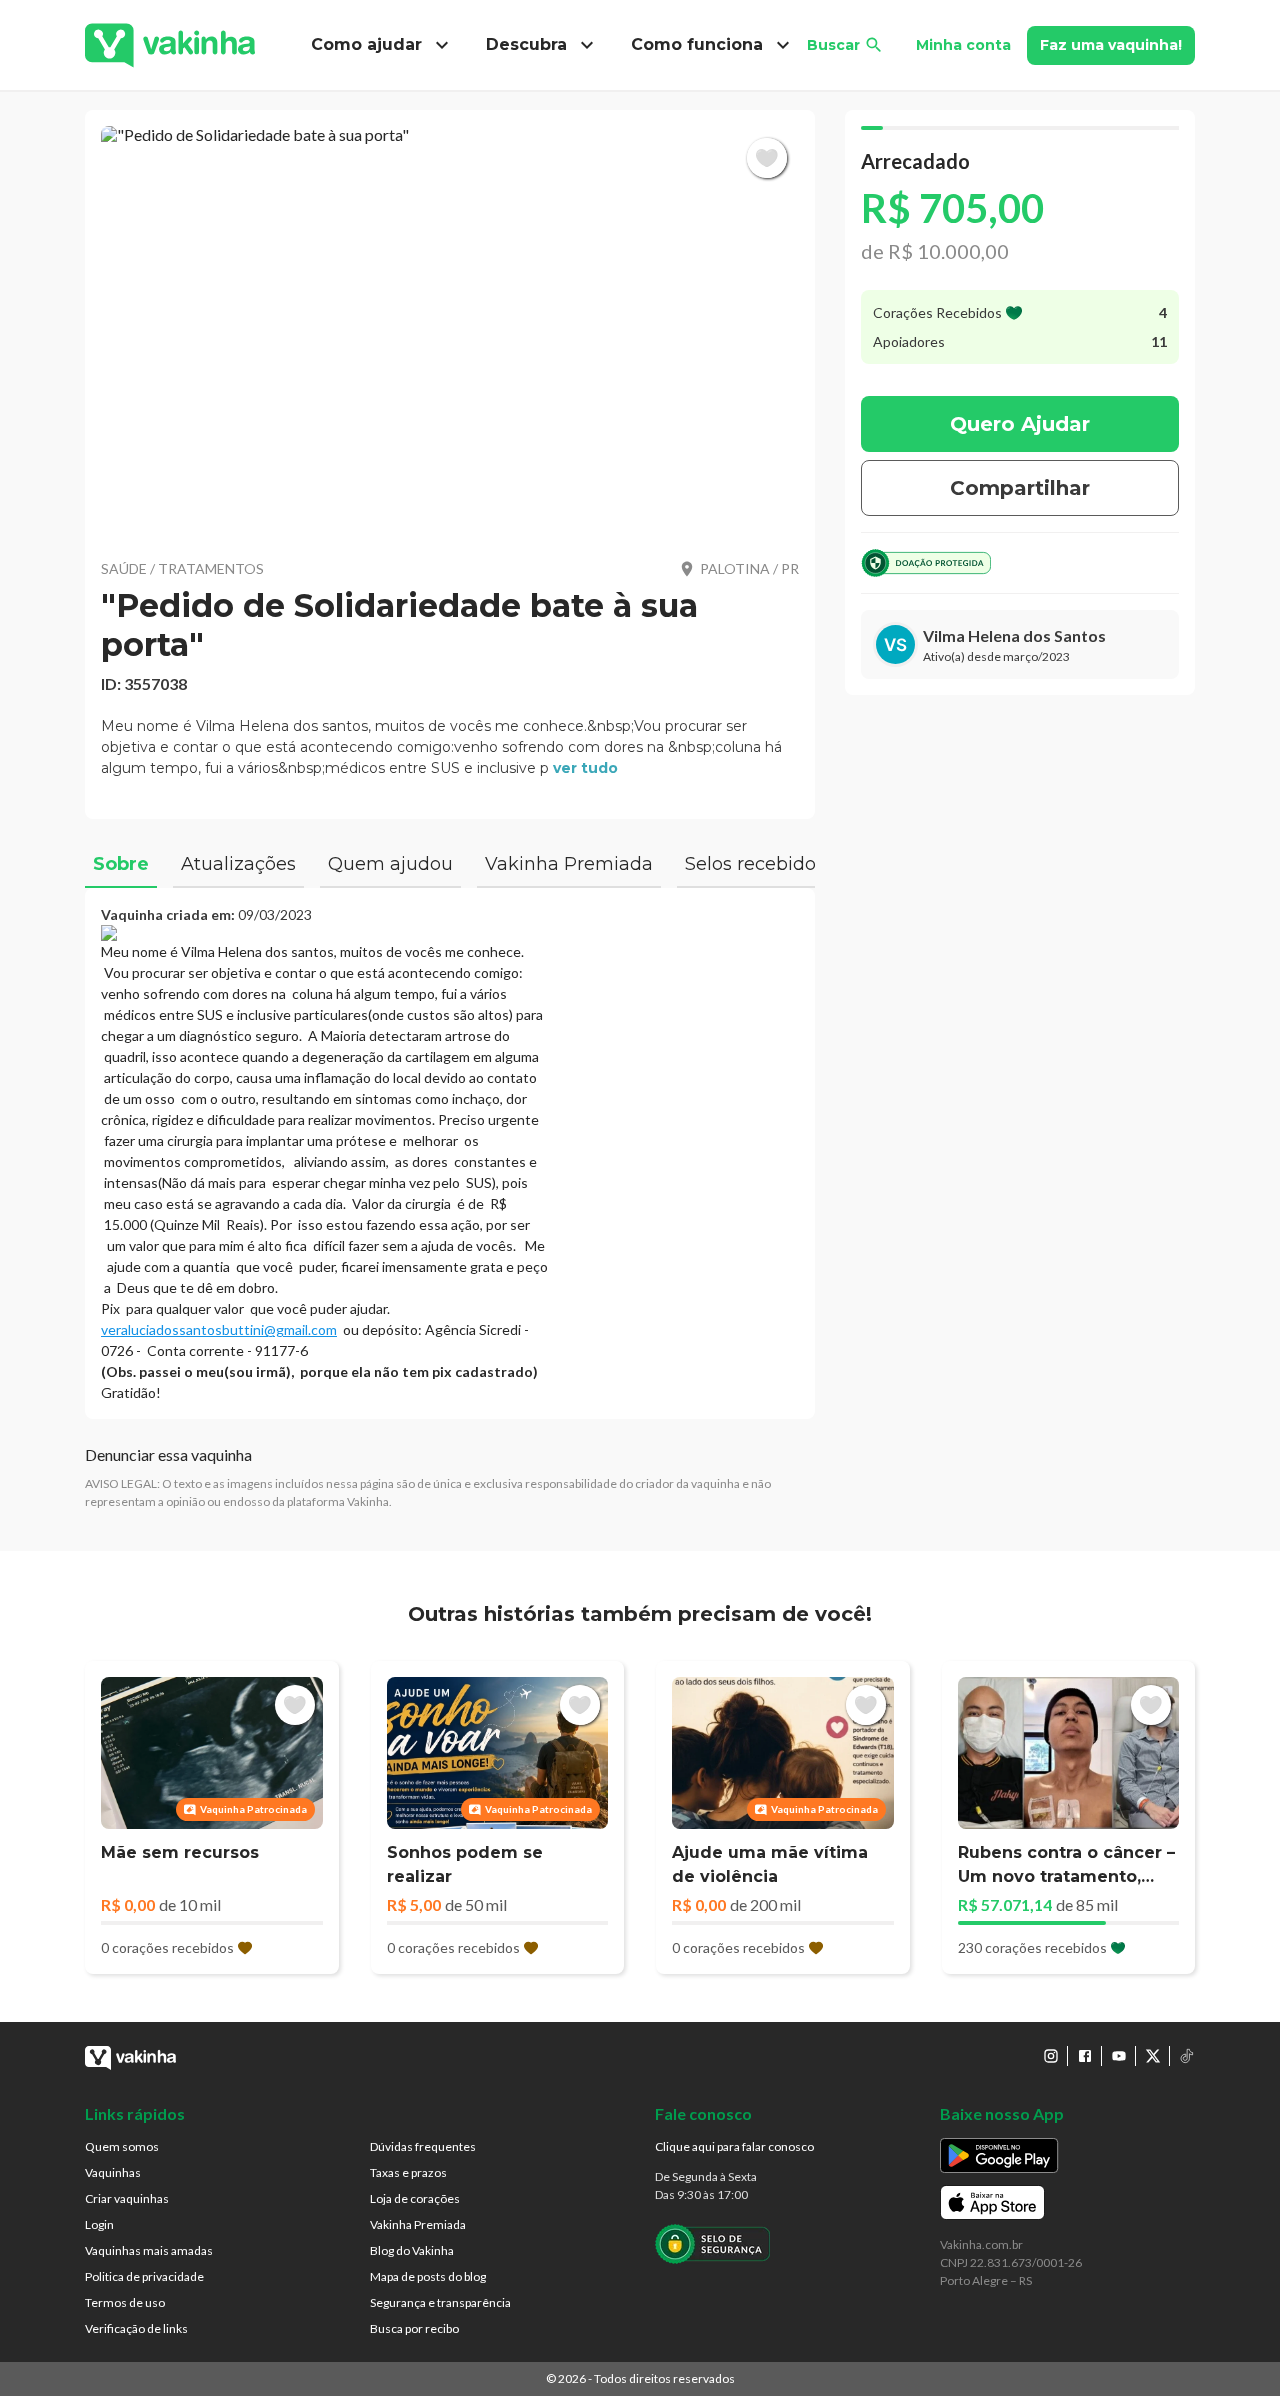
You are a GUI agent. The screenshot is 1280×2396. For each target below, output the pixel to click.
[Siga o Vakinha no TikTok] (1187, 2056)
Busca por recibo (414, 2328)
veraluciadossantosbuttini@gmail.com (219, 1329)
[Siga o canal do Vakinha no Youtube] (1119, 2056)
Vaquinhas (113, 2172)
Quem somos (122, 2146)
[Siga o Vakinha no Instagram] (1051, 2056)
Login (99, 2224)
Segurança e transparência (440, 2302)
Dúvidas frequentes (423, 2146)
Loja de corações (415, 2198)
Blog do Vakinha (412, 2250)
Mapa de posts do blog (428, 2276)
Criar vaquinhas (127, 2198)
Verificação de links (136, 2328)
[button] (450, 330)
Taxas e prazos (408, 2172)
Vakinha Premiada (418, 2224)
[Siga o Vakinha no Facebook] (1085, 2056)
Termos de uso (125, 2302)
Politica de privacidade (144, 2276)
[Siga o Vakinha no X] (1153, 2056)
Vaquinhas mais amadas (149, 2250)
